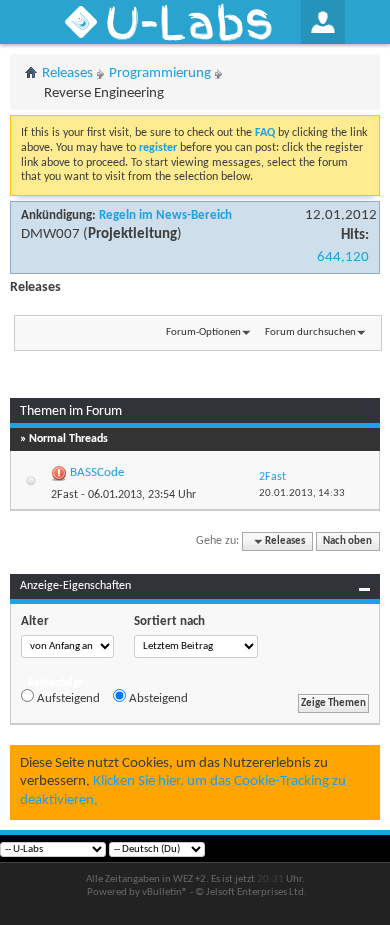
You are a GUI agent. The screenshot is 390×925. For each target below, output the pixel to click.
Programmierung (160, 73)
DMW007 (50, 234)
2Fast (64, 495)
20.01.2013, (302, 493)
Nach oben (347, 541)
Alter (35, 621)
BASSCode (97, 472)
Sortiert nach (169, 621)
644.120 (343, 257)
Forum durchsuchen (310, 332)
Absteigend (157, 698)
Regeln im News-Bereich (165, 215)
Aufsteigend (67, 698)
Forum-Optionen (203, 332)
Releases (67, 73)
